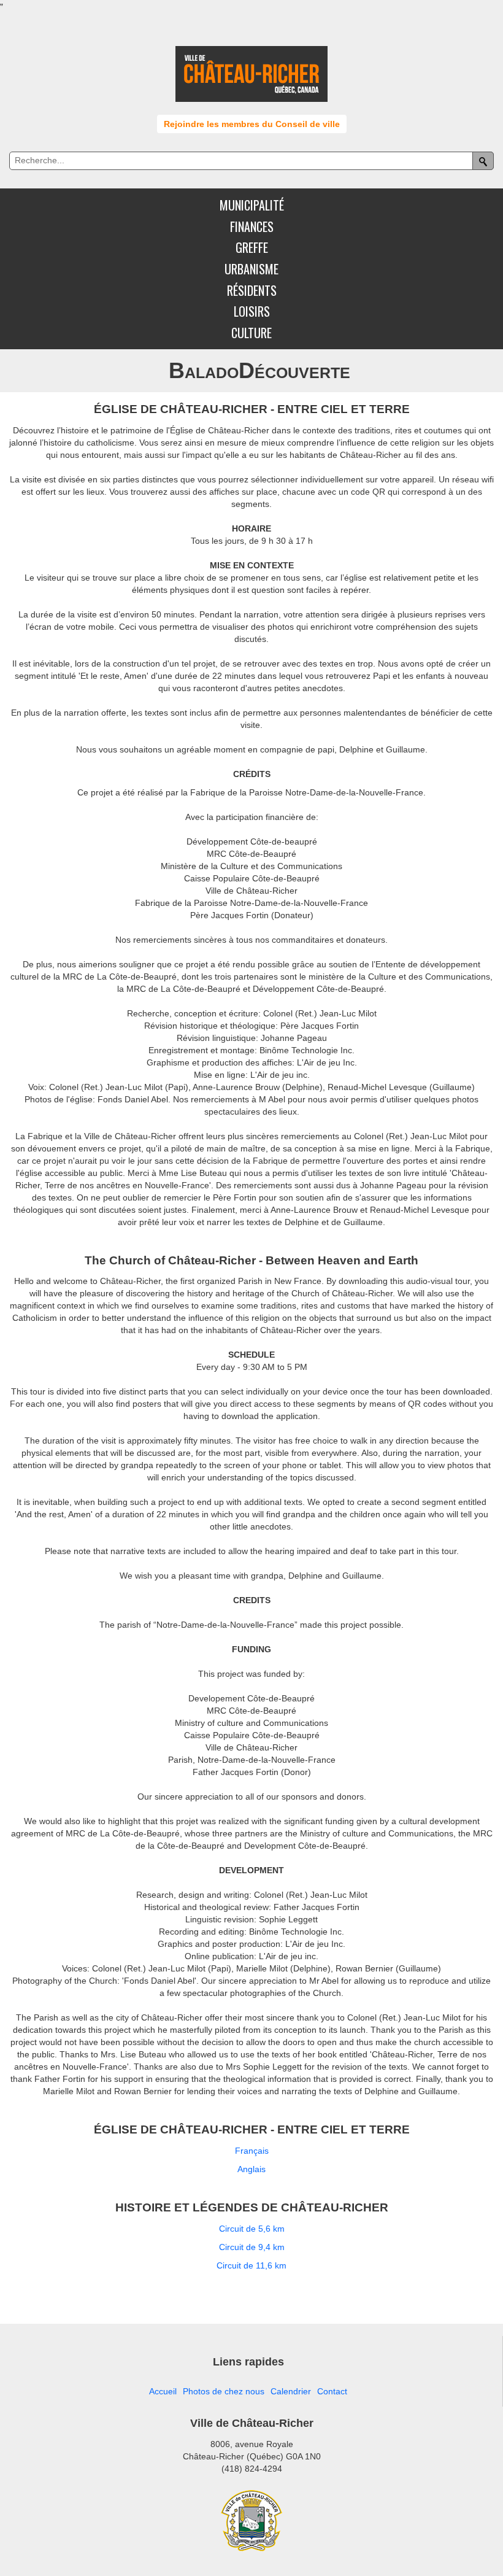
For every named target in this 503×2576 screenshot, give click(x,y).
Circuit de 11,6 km (251, 2265)
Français (252, 2151)
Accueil (163, 2391)
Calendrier (291, 2391)
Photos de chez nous (224, 2391)
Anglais (251, 2169)
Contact (332, 2391)
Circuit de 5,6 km (252, 2229)
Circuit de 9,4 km (252, 2247)
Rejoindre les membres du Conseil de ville (252, 124)
